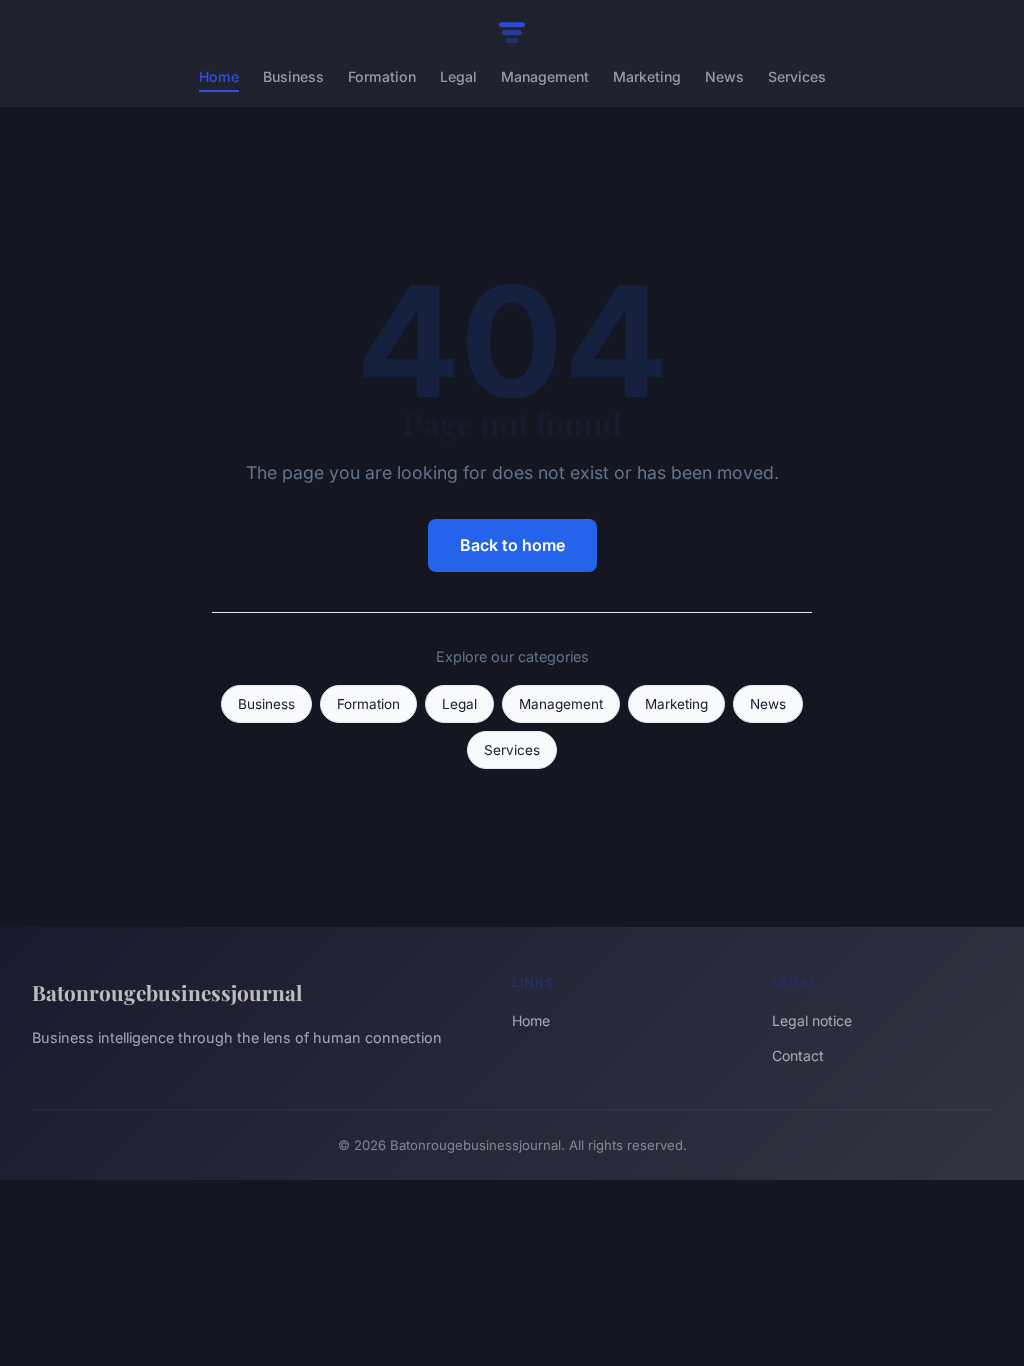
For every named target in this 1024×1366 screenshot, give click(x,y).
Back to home (512, 545)
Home (219, 76)
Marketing (647, 76)
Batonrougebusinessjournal (167, 992)
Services (797, 76)
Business (293, 76)
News (724, 76)
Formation (382, 76)
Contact (798, 1055)
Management (545, 76)
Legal (458, 76)
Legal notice (812, 1020)
